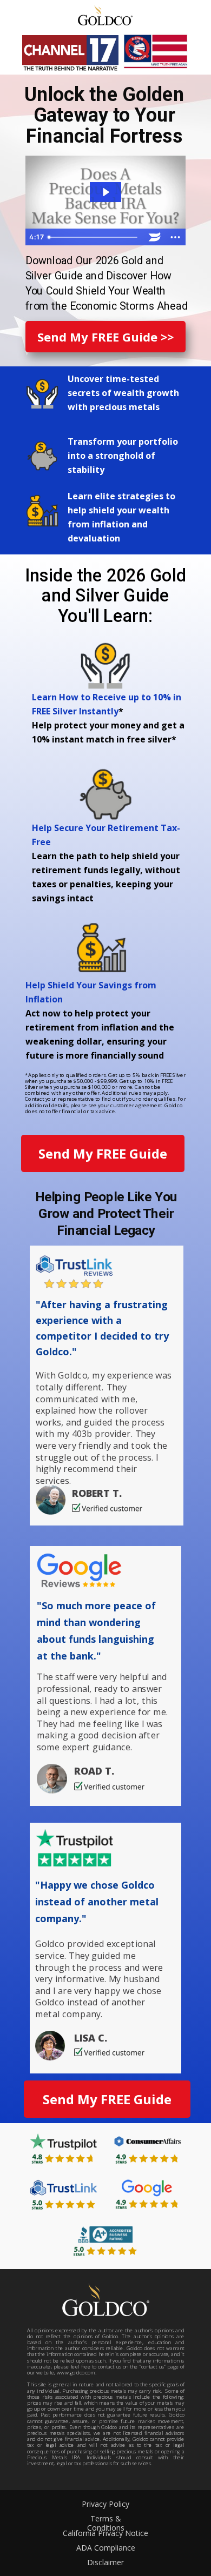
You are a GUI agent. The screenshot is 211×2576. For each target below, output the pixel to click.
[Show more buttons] (175, 237)
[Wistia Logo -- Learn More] (155, 237)
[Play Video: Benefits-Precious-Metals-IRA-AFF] (105, 192)
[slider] (94, 237)
